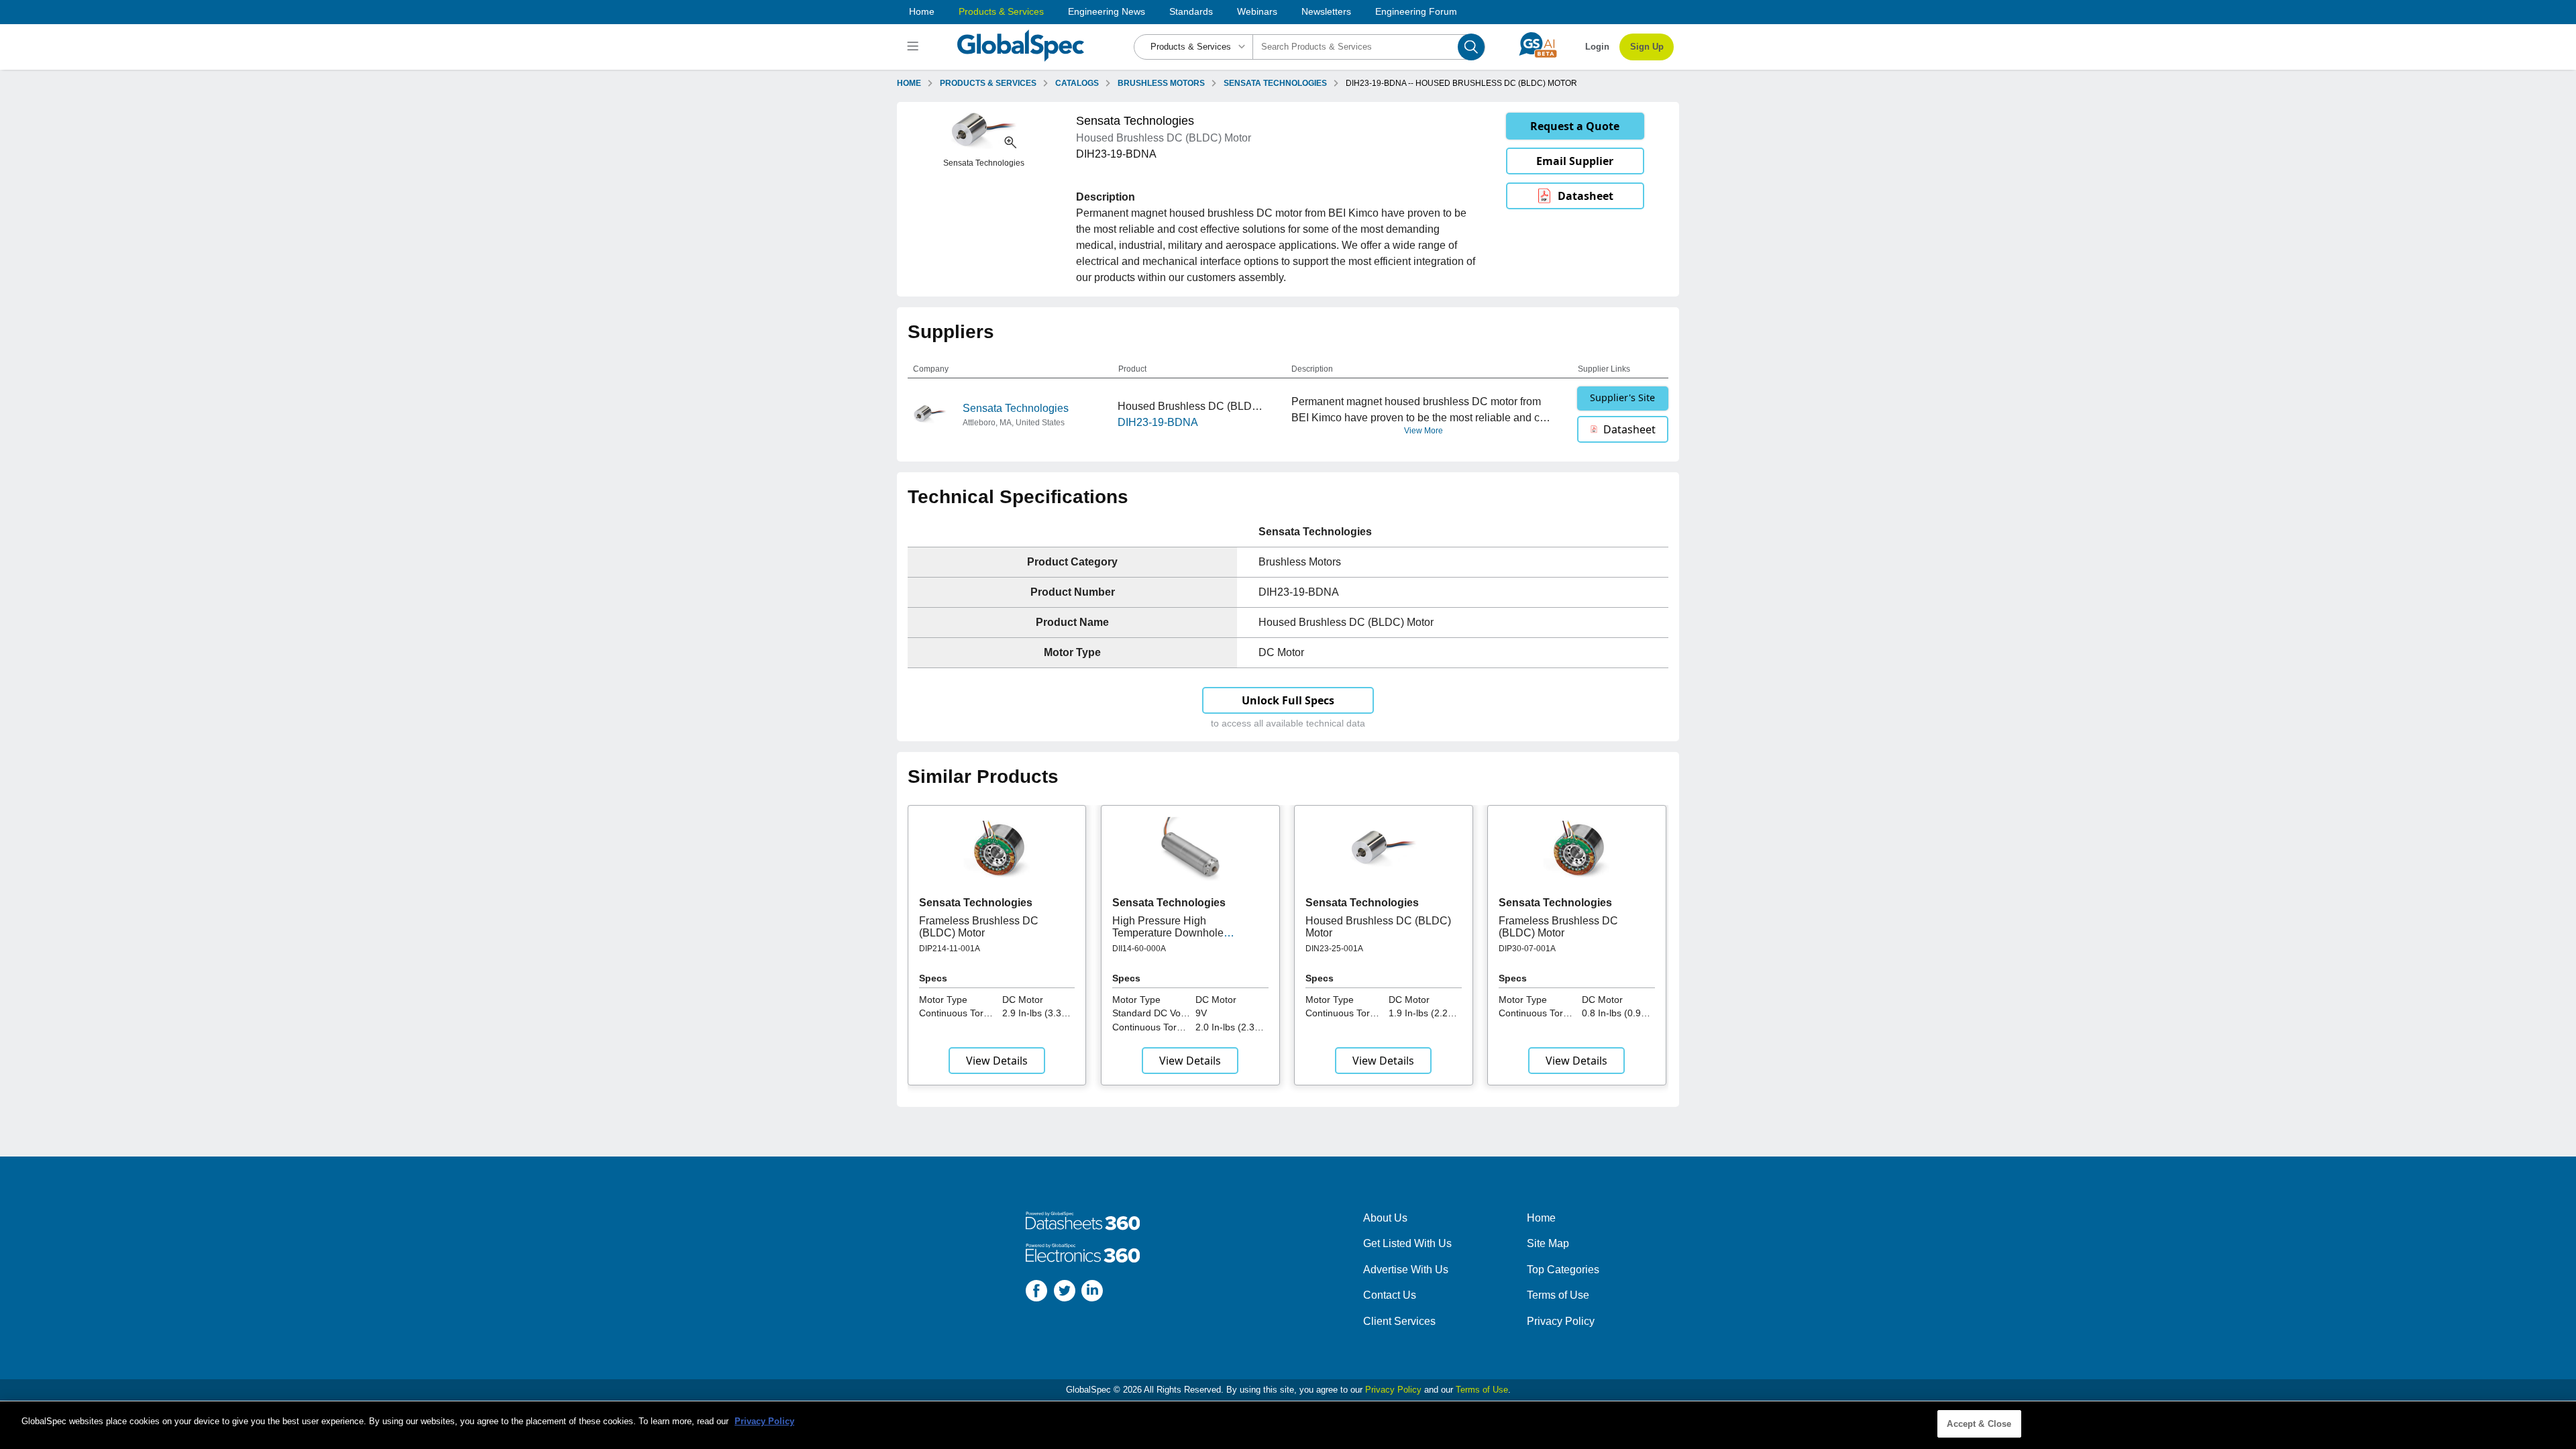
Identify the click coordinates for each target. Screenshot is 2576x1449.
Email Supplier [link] (1575, 161)
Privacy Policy (1561, 1321)
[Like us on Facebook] (1036, 1293)
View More (1424, 431)
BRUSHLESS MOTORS (1161, 83)
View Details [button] (997, 1061)
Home (922, 11)
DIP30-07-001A (1527, 949)
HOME (909, 83)
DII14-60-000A (1139, 949)
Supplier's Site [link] (1622, 397)
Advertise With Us (1406, 1270)
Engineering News (1107, 11)
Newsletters (1326, 11)
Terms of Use (1558, 1295)
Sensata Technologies (1016, 408)
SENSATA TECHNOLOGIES (1275, 83)
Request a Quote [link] (1575, 126)
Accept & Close (1979, 1424)
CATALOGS (1077, 83)
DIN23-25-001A (1334, 949)
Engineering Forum (1416, 11)
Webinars (1257, 11)
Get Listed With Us (1407, 1243)
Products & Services (1001, 11)
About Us (1385, 1218)
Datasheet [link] (1586, 196)
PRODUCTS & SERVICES (988, 83)
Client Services (1399, 1321)
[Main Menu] (915, 47)
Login (1597, 47)
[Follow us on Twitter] (1065, 1293)
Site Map (1548, 1243)
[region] (1288, 1425)
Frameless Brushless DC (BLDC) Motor (979, 927)
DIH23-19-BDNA (1158, 422)
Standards (1191, 11)
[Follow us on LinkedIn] (1092, 1293)
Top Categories (1563, 1270)
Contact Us (1390, 1295)
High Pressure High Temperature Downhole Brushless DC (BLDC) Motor (1180, 933)
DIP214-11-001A (950, 949)
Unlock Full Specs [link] (1288, 700)
